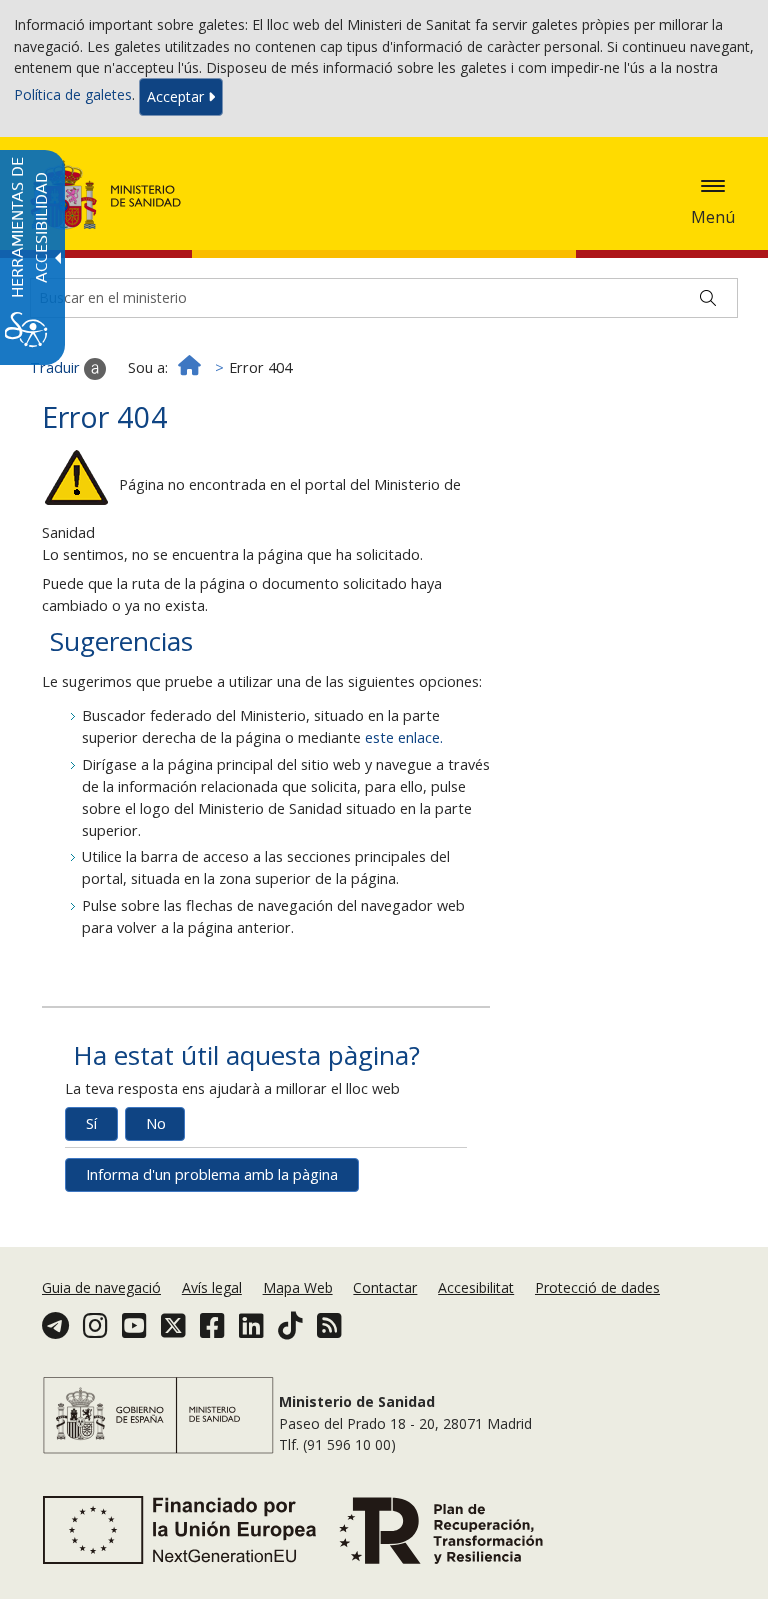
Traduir (57, 367)
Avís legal (212, 1287)
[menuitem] (103, 1287)
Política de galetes (73, 95)
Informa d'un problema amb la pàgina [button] (212, 1174)
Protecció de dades (597, 1287)
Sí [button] (91, 1123)
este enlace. (404, 737)
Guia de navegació (101, 1287)
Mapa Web (298, 1287)
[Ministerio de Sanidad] (106, 195)
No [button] (156, 1123)
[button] (713, 186)
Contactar (385, 1287)
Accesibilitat (476, 1287)
